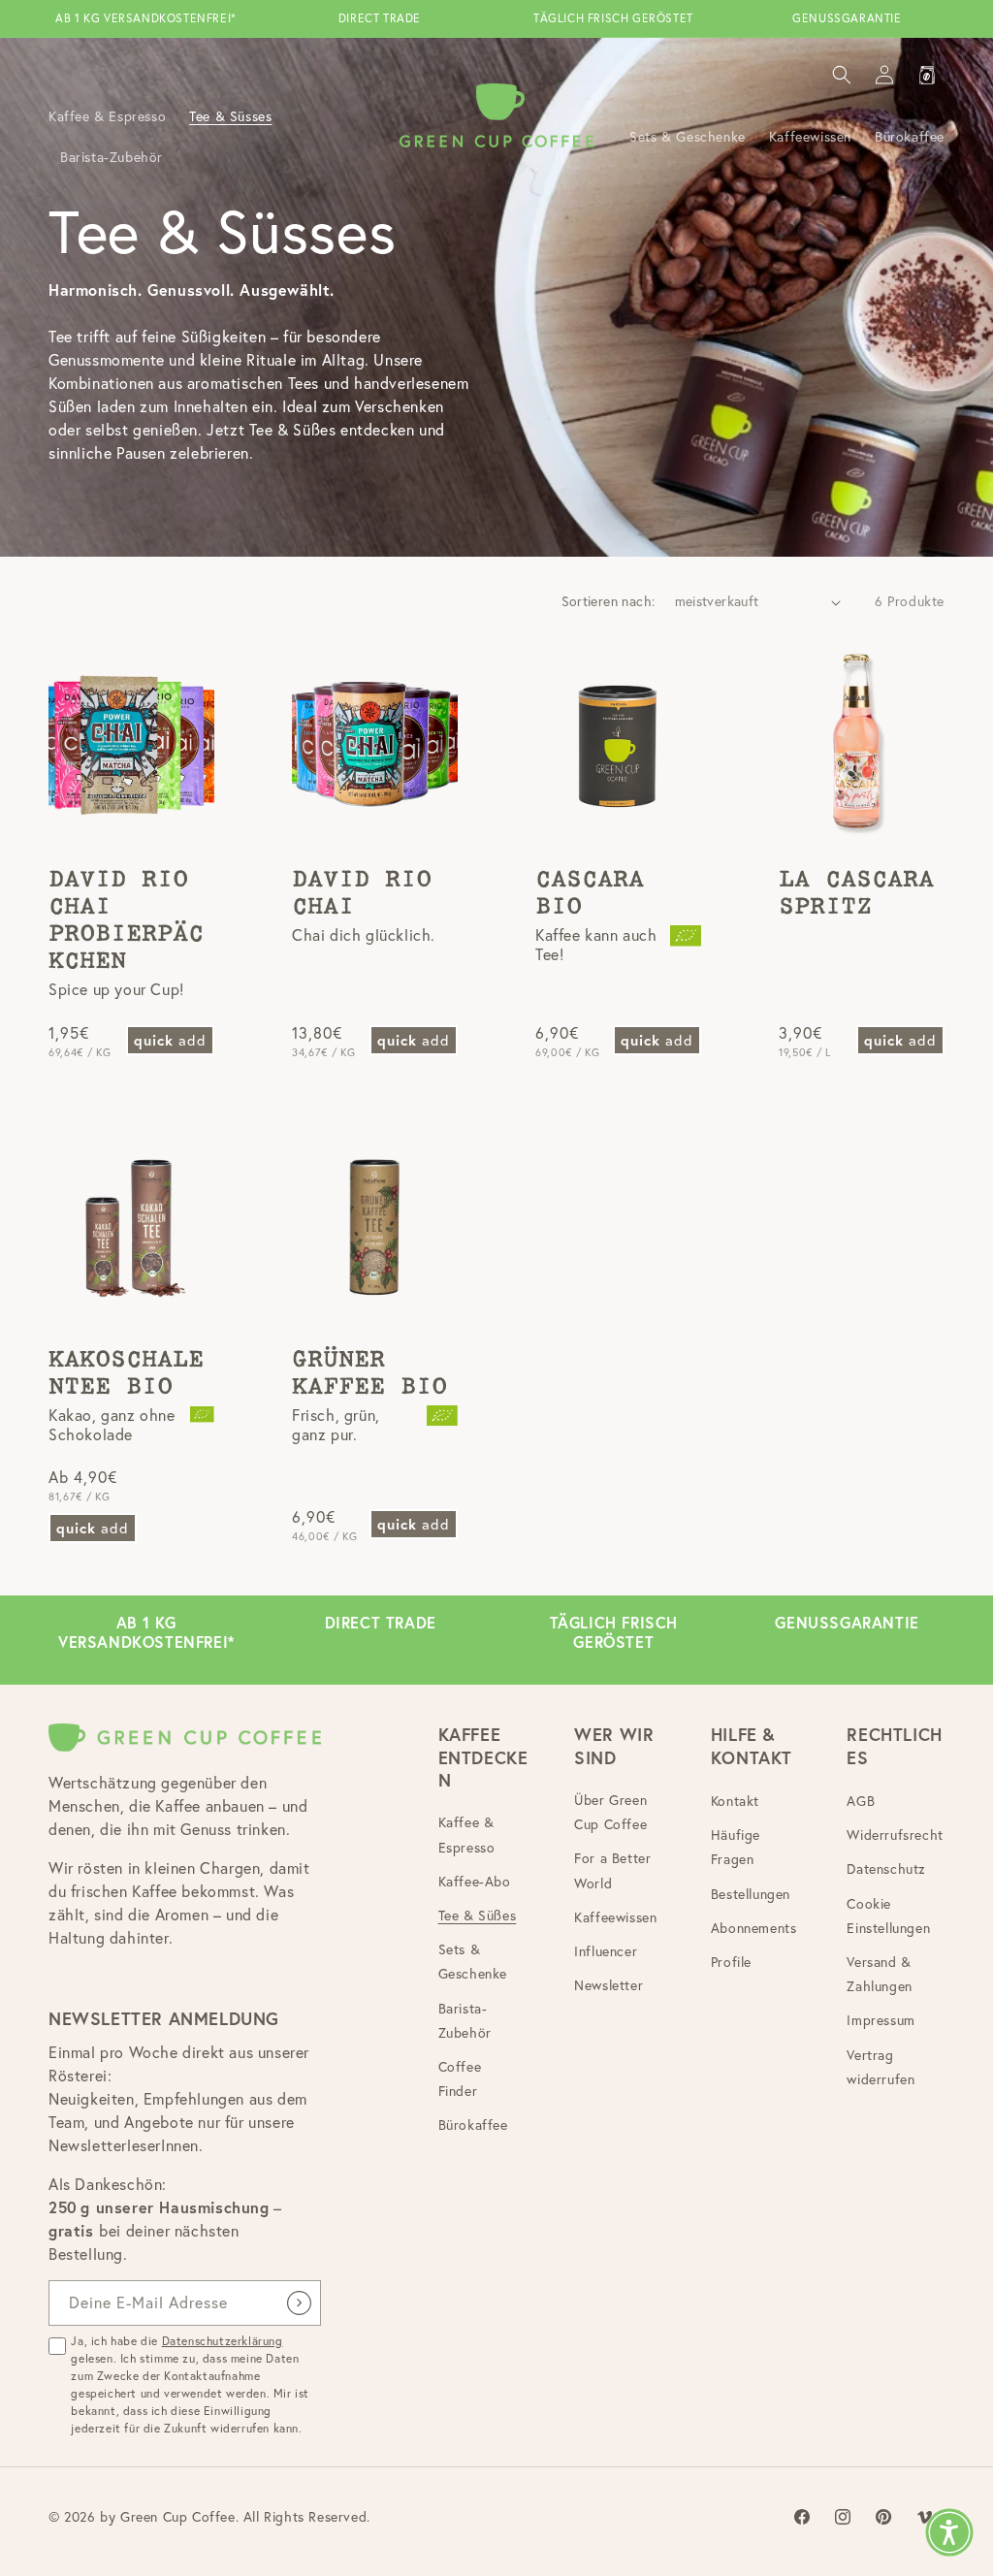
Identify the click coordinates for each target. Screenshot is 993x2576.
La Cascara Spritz (856, 893)
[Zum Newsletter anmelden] (299, 2303)
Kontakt (735, 1801)
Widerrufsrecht (895, 1835)
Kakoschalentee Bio (126, 1373)
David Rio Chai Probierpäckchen (126, 920)
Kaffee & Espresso (467, 1835)
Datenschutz (886, 1869)
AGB (861, 1801)
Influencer (606, 1951)
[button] (842, 75)
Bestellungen (751, 1894)
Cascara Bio (590, 893)
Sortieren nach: (609, 601)
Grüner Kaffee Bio (369, 1373)
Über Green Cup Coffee (610, 1812)
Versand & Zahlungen (879, 1974)
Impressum (881, 2020)
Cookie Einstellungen (888, 1916)
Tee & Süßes (478, 1916)
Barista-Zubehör (465, 2021)
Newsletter (609, 1985)
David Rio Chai (362, 893)
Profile (731, 1962)
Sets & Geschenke (473, 1962)
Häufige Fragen (736, 1847)
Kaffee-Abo (475, 1882)
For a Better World (612, 1870)
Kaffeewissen (615, 1917)
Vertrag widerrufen (881, 2067)
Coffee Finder (460, 2079)
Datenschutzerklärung (223, 2341)
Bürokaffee (473, 2125)
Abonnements (754, 1928)
